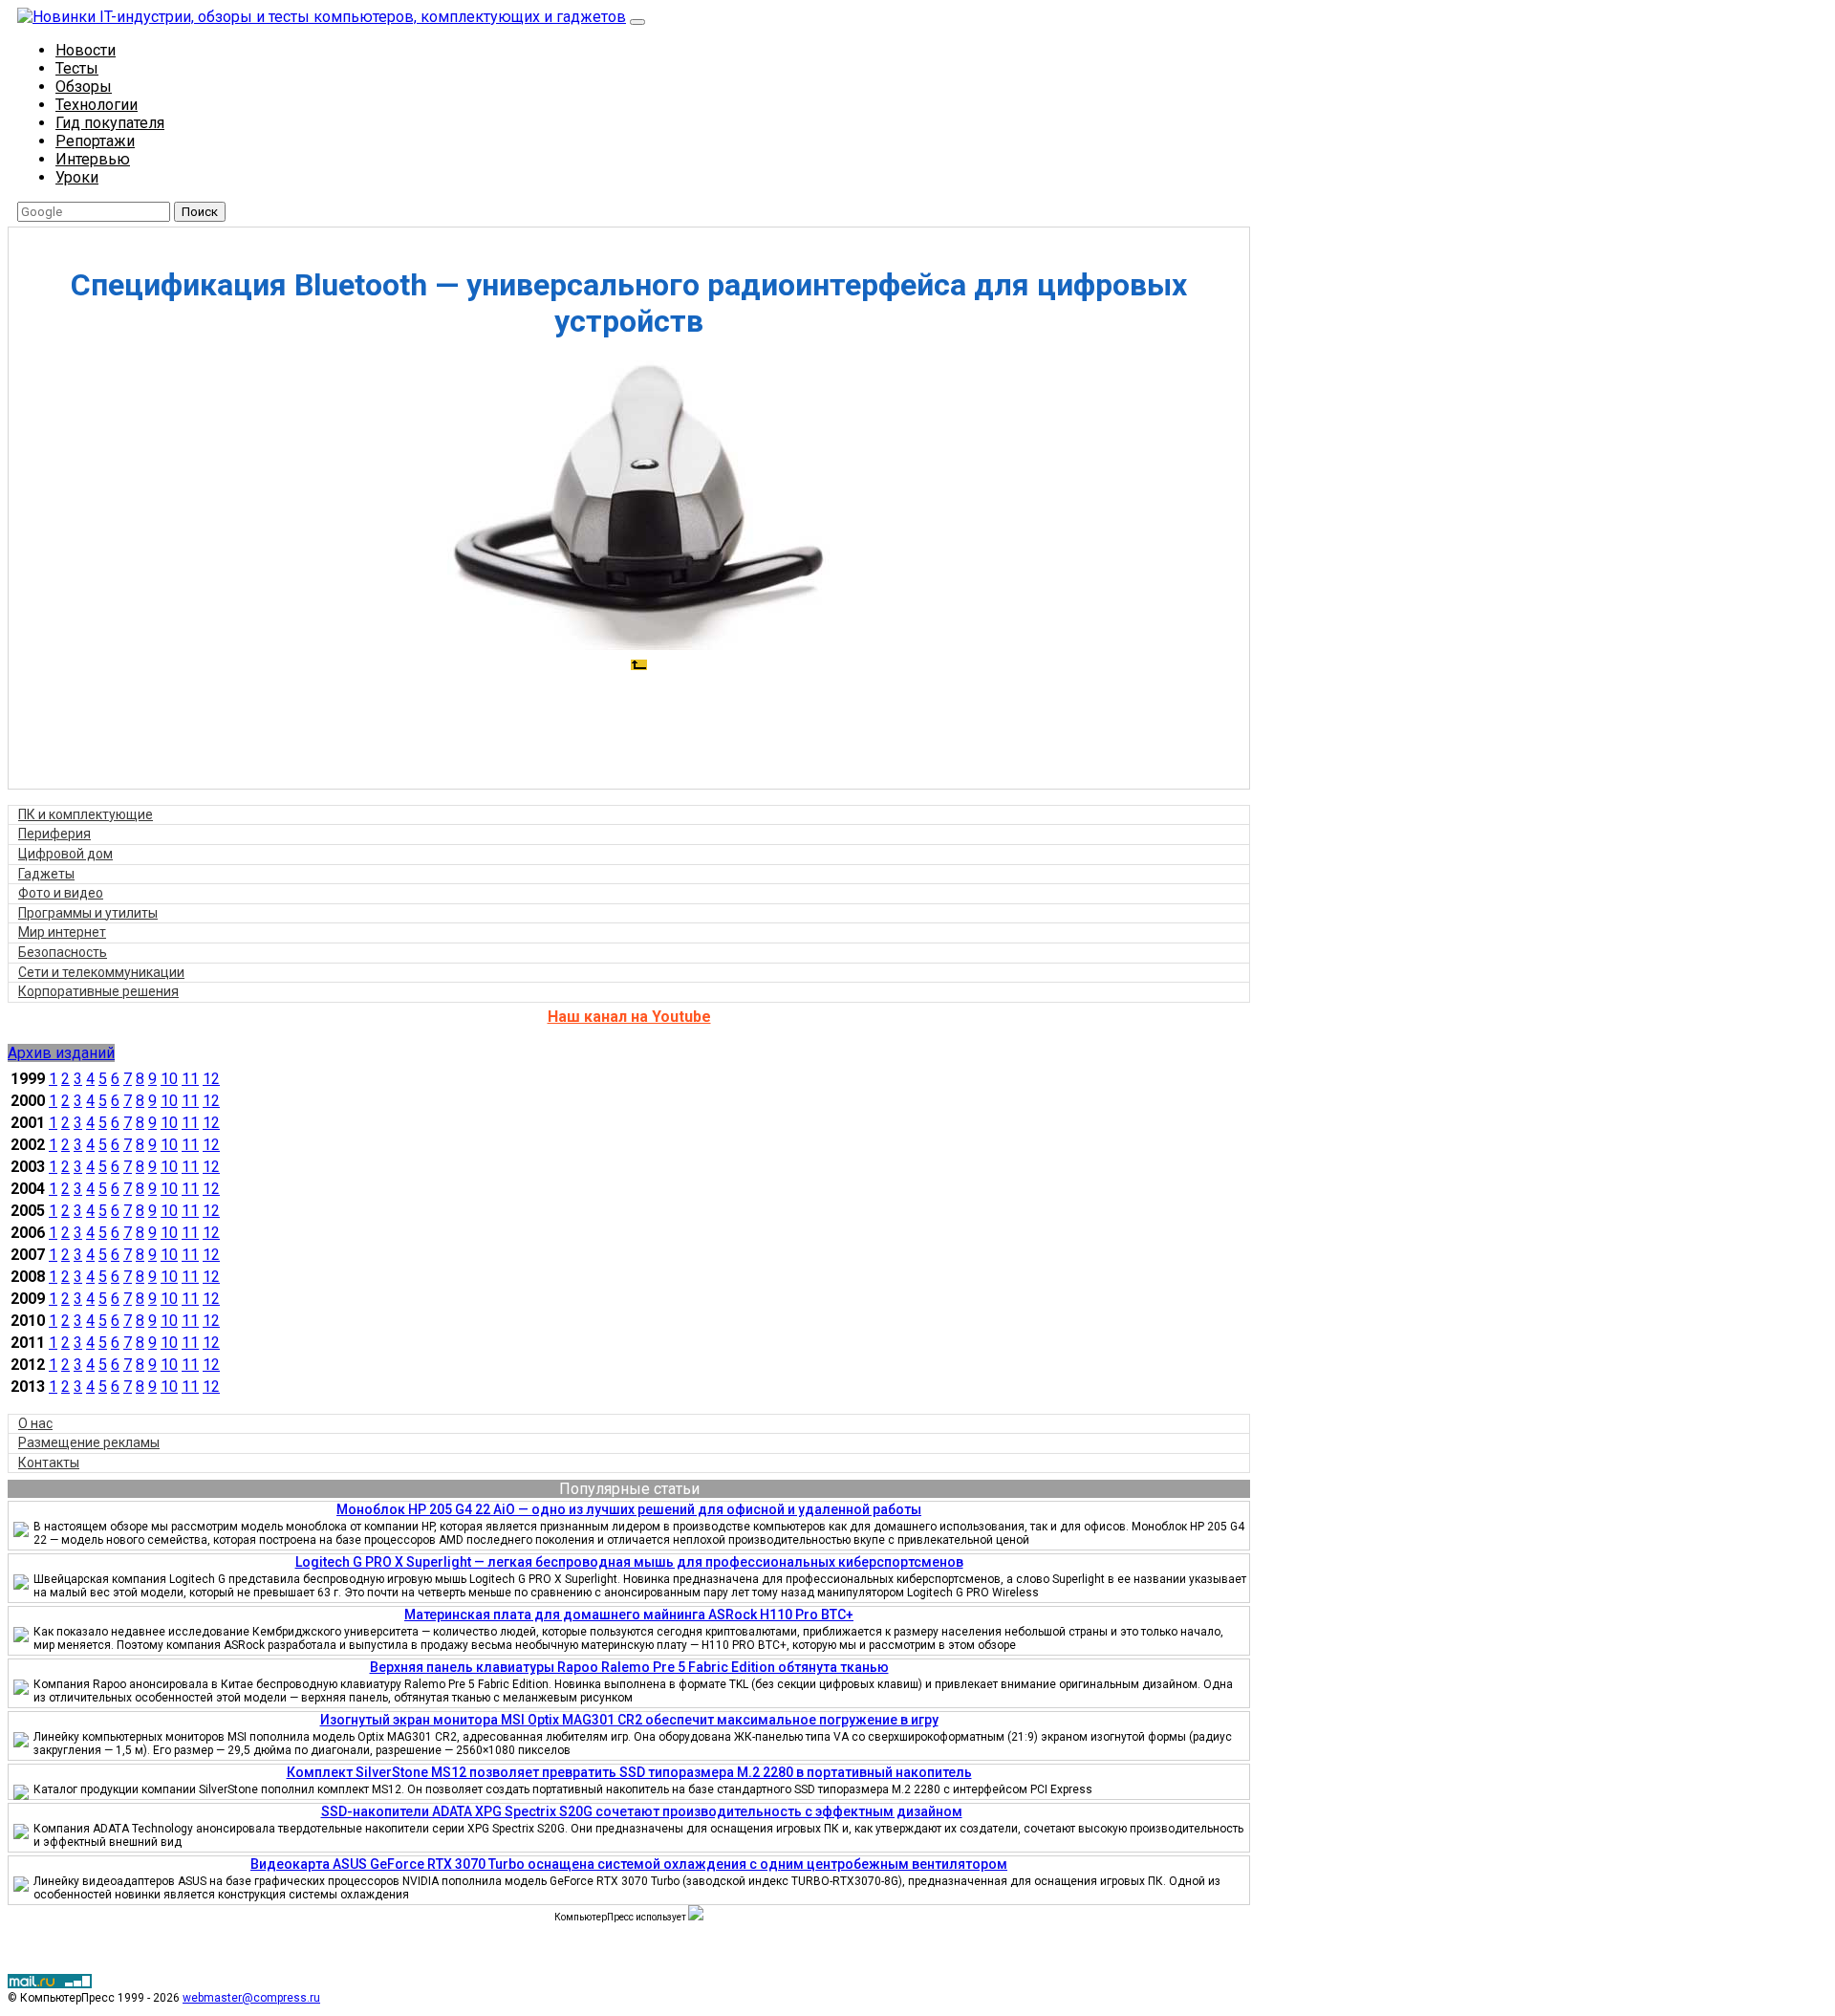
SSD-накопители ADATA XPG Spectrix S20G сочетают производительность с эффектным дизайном (642, 1811)
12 (211, 1079)
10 (169, 1079)
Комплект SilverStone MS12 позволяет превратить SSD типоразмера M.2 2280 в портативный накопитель (629, 1772)
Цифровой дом (65, 854)
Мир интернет (62, 932)
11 (190, 1079)
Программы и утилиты (88, 913)
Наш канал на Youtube (629, 1017)
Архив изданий (61, 1053)
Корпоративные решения (98, 991)
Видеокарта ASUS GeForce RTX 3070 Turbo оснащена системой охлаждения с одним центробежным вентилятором (629, 1864)
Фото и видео (61, 893)
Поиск (200, 212)
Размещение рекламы (89, 1442)
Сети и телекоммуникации (101, 972)
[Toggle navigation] (637, 22)
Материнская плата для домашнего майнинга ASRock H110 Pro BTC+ (629, 1615)
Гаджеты (46, 874)
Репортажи (95, 141)
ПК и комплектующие (86, 814)
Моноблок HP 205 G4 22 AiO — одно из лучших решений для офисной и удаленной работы (629, 1509)
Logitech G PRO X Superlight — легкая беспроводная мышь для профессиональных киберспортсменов (629, 1562)
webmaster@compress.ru (251, 1998)
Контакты (49, 1463)
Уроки (77, 177)
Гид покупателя (110, 123)
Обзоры (84, 87)
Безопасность (63, 952)
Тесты (77, 68)
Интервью (93, 159)
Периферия (54, 834)
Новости (86, 50)
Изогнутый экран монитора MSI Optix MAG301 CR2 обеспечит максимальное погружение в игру (629, 1720)
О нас (35, 1423)
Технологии (97, 105)
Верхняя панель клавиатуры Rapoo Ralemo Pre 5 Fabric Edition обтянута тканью (629, 1667)
